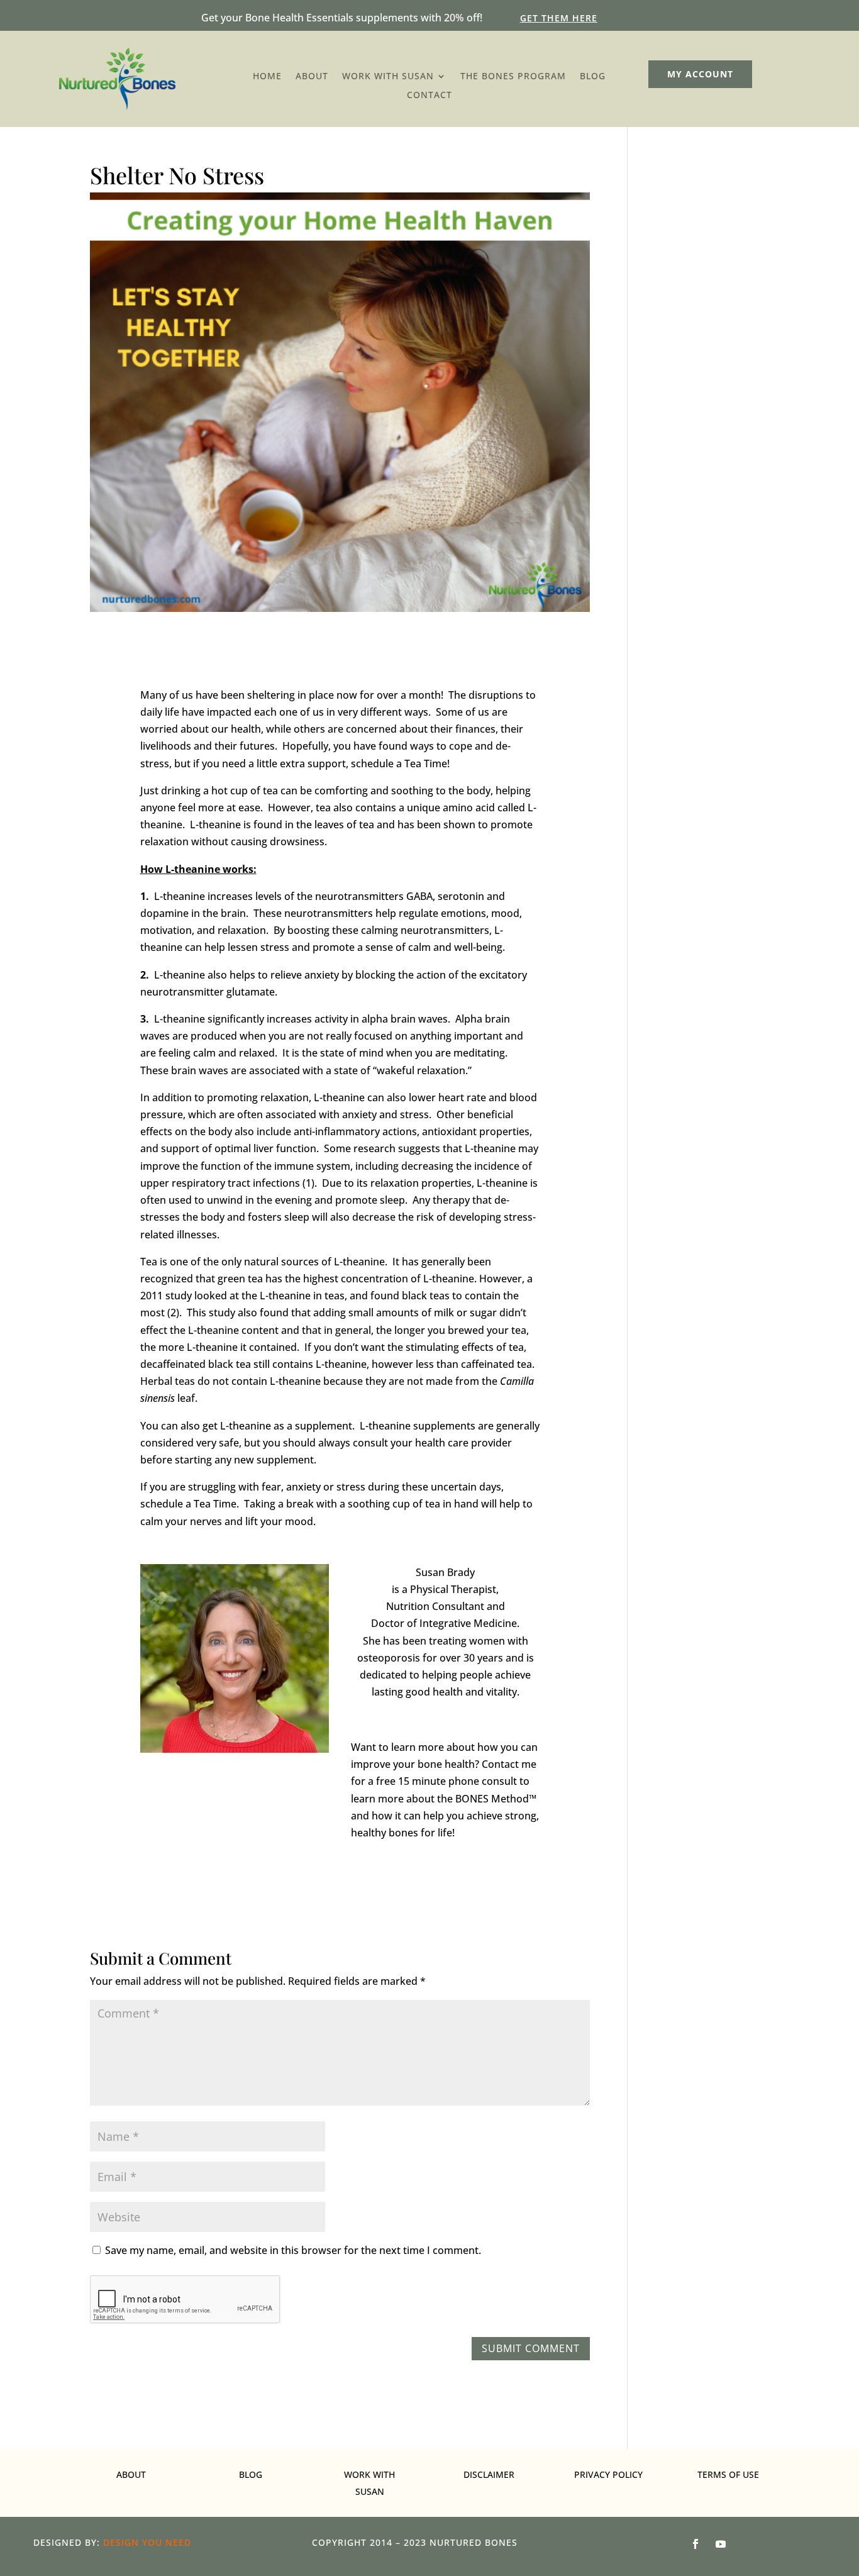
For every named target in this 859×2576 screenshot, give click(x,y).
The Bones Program (513, 77)
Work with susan (388, 77)
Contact (429, 96)
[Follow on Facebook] (696, 2544)
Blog (593, 77)
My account (700, 74)
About (312, 77)
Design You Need (147, 2542)
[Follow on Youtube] (721, 2544)
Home (267, 77)
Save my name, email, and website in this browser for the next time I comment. (293, 2250)
